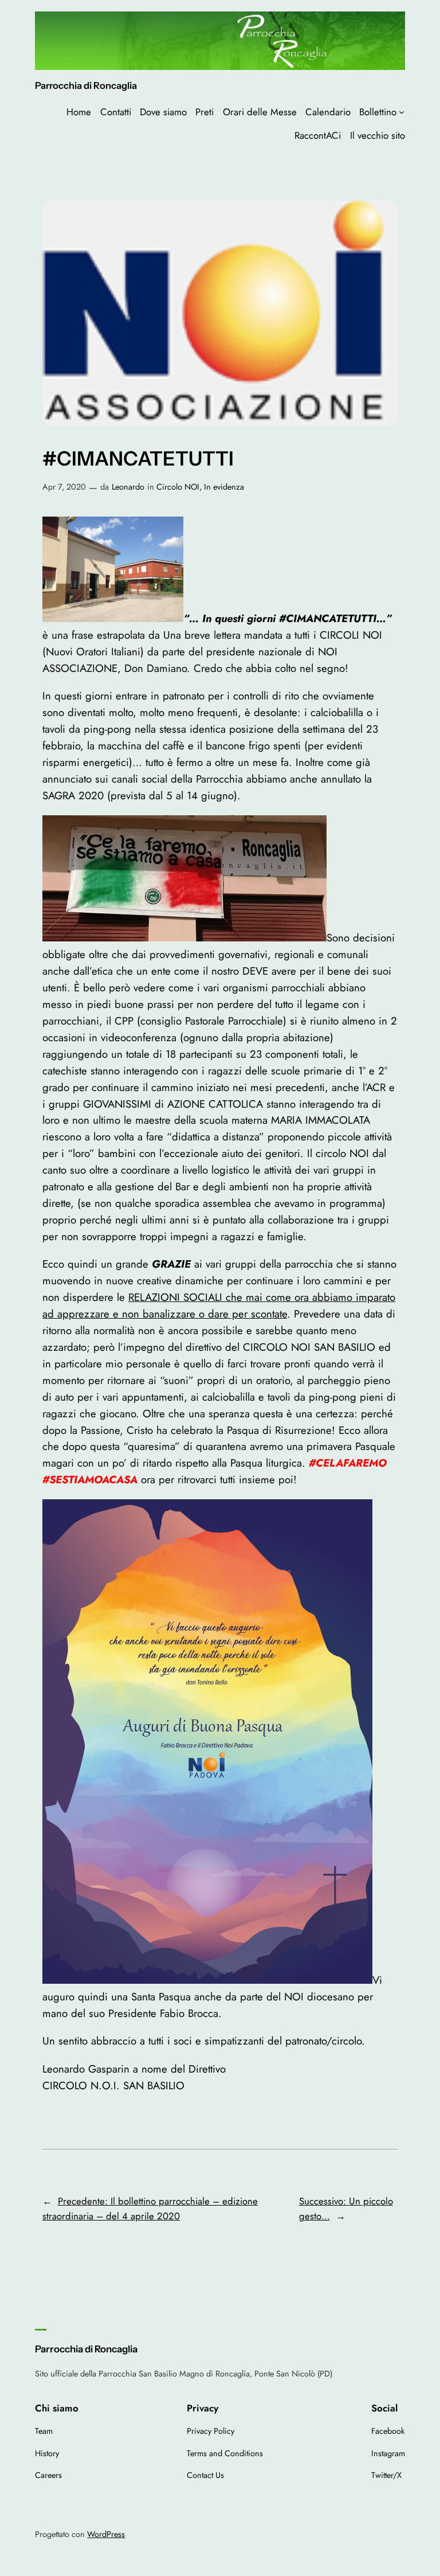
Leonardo (128, 487)
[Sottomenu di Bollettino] (402, 112)
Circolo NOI (178, 487)
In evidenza (224, 487)
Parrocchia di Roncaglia (86, 85)
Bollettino (378, 112)
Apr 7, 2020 (64, 487)
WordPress (106, 2534)
